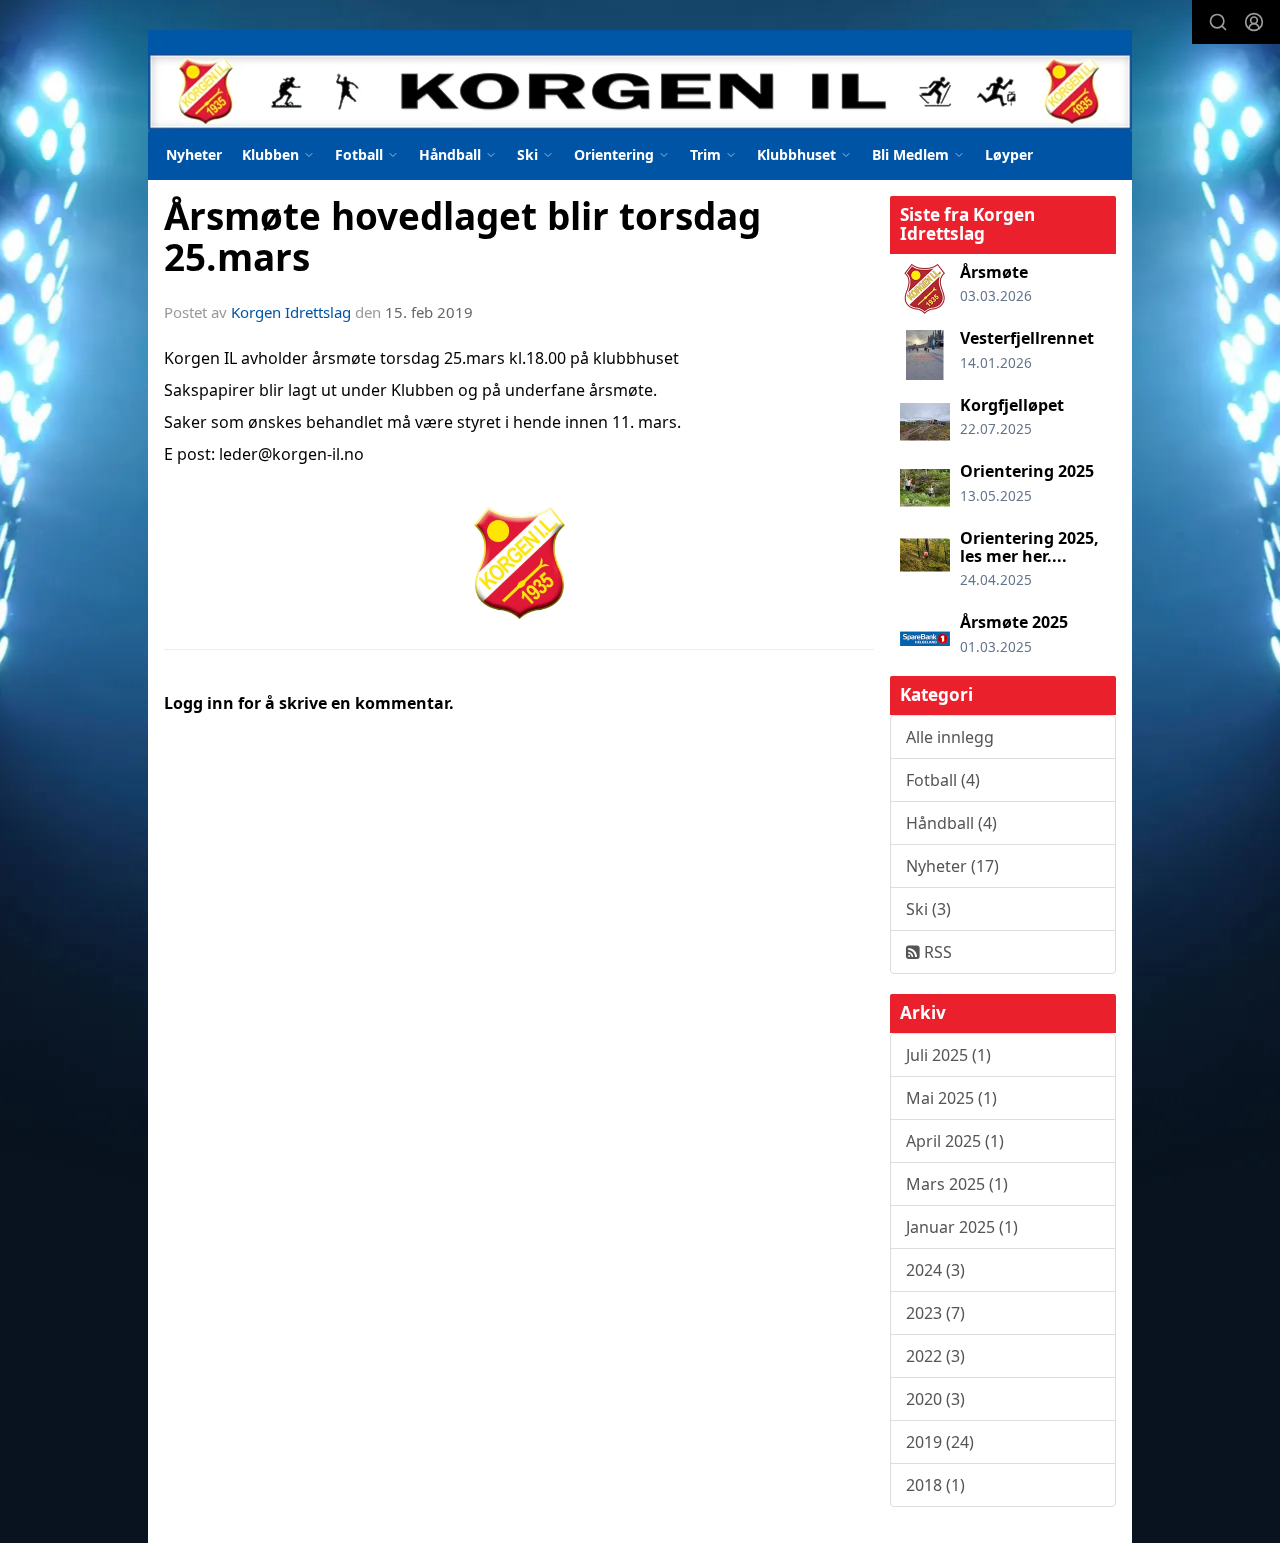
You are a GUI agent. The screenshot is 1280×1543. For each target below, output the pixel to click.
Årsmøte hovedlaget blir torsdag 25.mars (462, 236)
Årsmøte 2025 (1014, 622)
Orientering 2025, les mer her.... (1029, 547)
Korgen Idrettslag (291, 312)
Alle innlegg (950, 737)
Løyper (1009, 154)
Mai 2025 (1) (951, 1098)
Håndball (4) (951, 823)
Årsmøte (994, 272)
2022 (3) (935, 1356)
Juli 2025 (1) (948, 1055)
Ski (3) (928, 909)
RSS (936, 952)
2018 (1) (935, 1485)
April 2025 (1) (955, 1141)
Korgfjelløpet (1012, 405)
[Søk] (1218, 22)
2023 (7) (935, 1313)
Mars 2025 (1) (957, 1184)
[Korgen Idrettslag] (640, 80)
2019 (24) (940, 1442)
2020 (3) (935, 1399)
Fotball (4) (943, 780)
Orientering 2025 (1027, 471)
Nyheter (194, 154)
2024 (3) (935, 1270)
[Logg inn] (1254, 22)
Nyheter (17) (952, 866)
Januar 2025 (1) (962, 1227)
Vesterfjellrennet (1027, 338)
